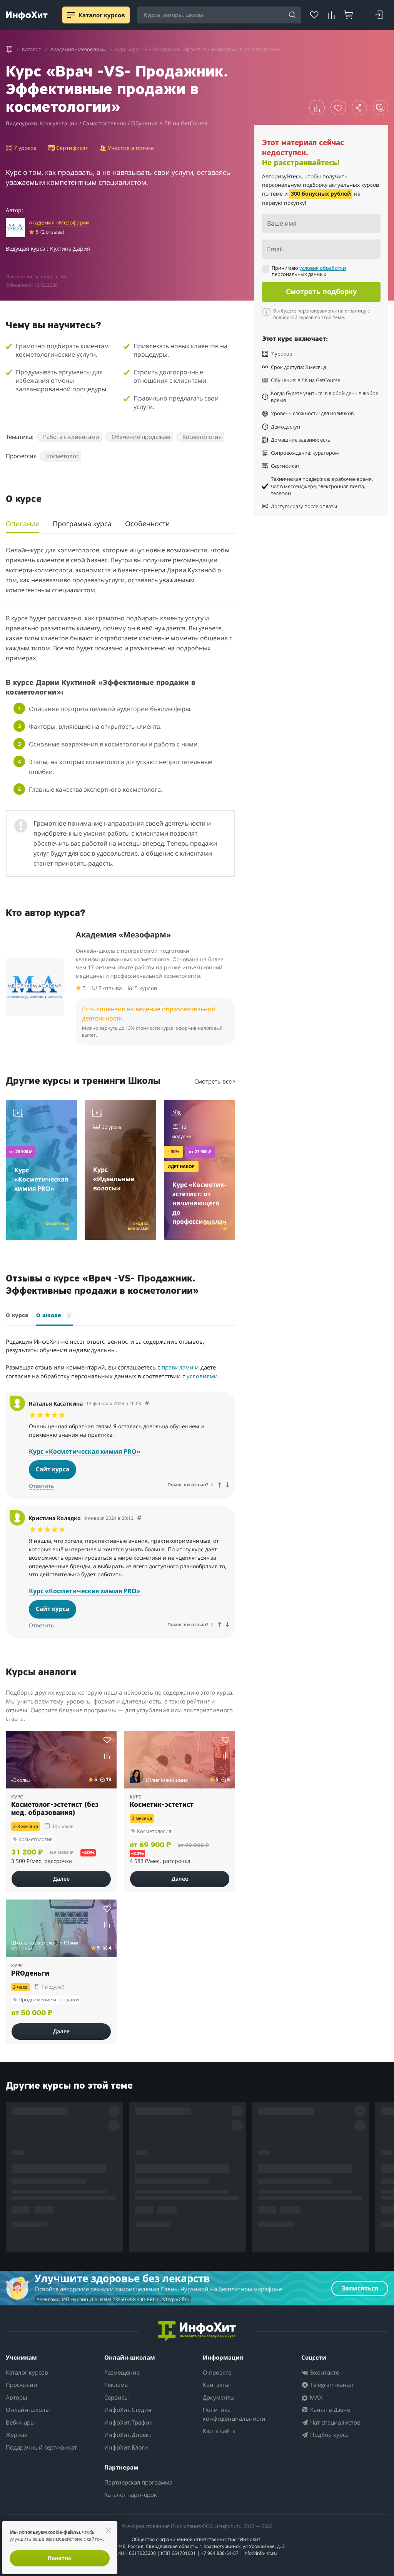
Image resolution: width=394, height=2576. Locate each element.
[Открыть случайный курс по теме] (381, 108)
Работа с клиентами (71, 437)
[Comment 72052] (139, 1518)
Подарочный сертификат (41, 2447)
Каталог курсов (27, 2372)
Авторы (17, 2397)
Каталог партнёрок (131, 2495)
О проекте (217, 2372)
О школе (53, 1315)
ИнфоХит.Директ (128, 2435)
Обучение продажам (141, 437)
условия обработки (323, 268)
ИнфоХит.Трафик (128, 2422)
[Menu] (71, 15)
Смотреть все (214, 1081)
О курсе (17, 1316)
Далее (61, 1879)
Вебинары (20, 2422)
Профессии (22, 2385)
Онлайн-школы (28, 2410)
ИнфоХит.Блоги (126, 2447)
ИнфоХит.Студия (128, 2410)
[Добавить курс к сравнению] (317, 108)
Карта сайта (219, 2431)
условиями (202, 1376)
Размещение (122, 2372)
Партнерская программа (138, 2482)
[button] (62, 1115)
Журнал (17, 2435)
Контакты (216, 2385)
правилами (178, 1367)
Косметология (202, 437)
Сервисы (117, 2397)
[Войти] (379, 15)
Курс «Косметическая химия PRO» (85, 1451)
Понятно (60, 2558)
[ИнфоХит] (27, 16)
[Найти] (292, 15)
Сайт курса (53, 1469)
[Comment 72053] (147, 1404)
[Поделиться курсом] (359, 108)
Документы (219, 2397)
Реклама (116, 2385)
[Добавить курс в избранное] (338, 108)
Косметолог (62, 456)
